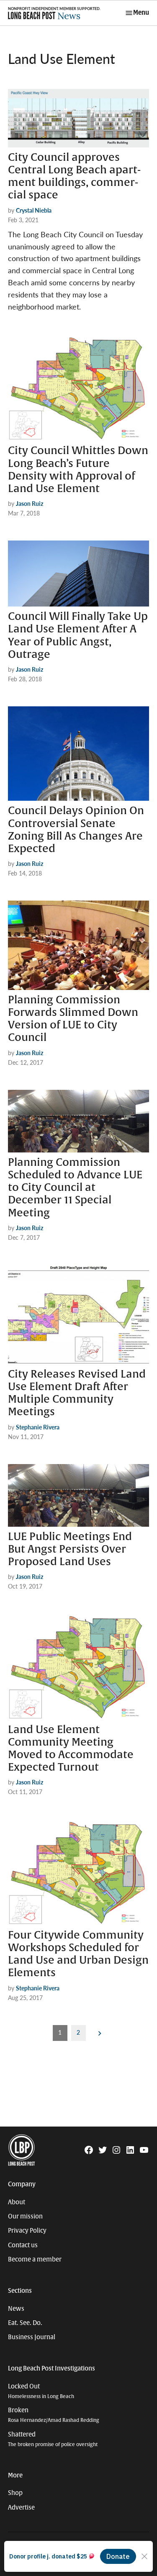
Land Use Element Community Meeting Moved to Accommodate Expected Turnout (71, 1749)
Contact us (23, 2245)
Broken (54, 2415)
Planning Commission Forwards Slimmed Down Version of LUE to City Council (73, 1019)
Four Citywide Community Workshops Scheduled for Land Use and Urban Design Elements (78, 1954)
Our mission (25, 2216)
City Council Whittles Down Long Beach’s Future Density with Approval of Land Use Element (78, 470)
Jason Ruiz (30, 503)
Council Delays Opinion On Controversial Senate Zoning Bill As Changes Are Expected (76, 830)
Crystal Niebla (34, 210)
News (16, 2309)
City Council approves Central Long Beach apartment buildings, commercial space (74, 176)
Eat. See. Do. (25, 2323)
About (17, 2202)
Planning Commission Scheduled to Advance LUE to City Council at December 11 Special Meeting (75, 1188)
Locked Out (41, 2391)
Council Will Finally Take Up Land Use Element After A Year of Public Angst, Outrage (78, 636)
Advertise (21, 2507)
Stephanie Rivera (38, 1427)
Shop (15, 2493)
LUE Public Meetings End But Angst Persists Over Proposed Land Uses (70, 1549)
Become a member (35, 2259)
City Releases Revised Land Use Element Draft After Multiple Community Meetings (77, 1393)
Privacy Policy (27, 2231)
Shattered (53, 2439)
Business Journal (32, 2337)
